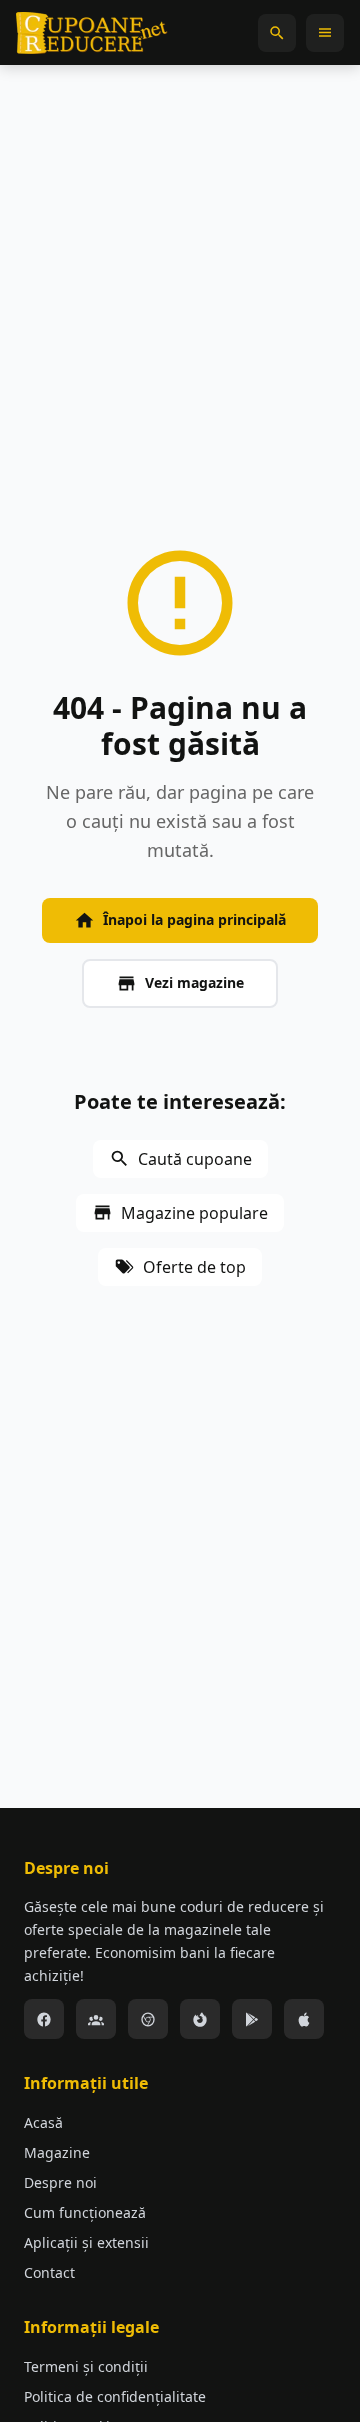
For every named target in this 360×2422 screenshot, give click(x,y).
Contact (49, 2272)
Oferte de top (194, 1267)
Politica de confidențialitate (115, 2396)
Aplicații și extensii (86, 2242)
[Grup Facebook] (96, 2019)
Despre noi (60, 2182)
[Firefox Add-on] (200, 2019)
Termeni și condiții (86, 2366)
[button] (277, 33)
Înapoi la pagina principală (194, 919)
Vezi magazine (194, 982)
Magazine (57, 2152)
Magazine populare (194, 1213)
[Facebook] (44, 2019)
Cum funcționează (85, 2212)
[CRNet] (92, 33)
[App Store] (304, 2019)
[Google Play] (252, 2019)
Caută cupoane (195, 1159)
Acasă (43, 2122)
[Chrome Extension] (148, 2019)
